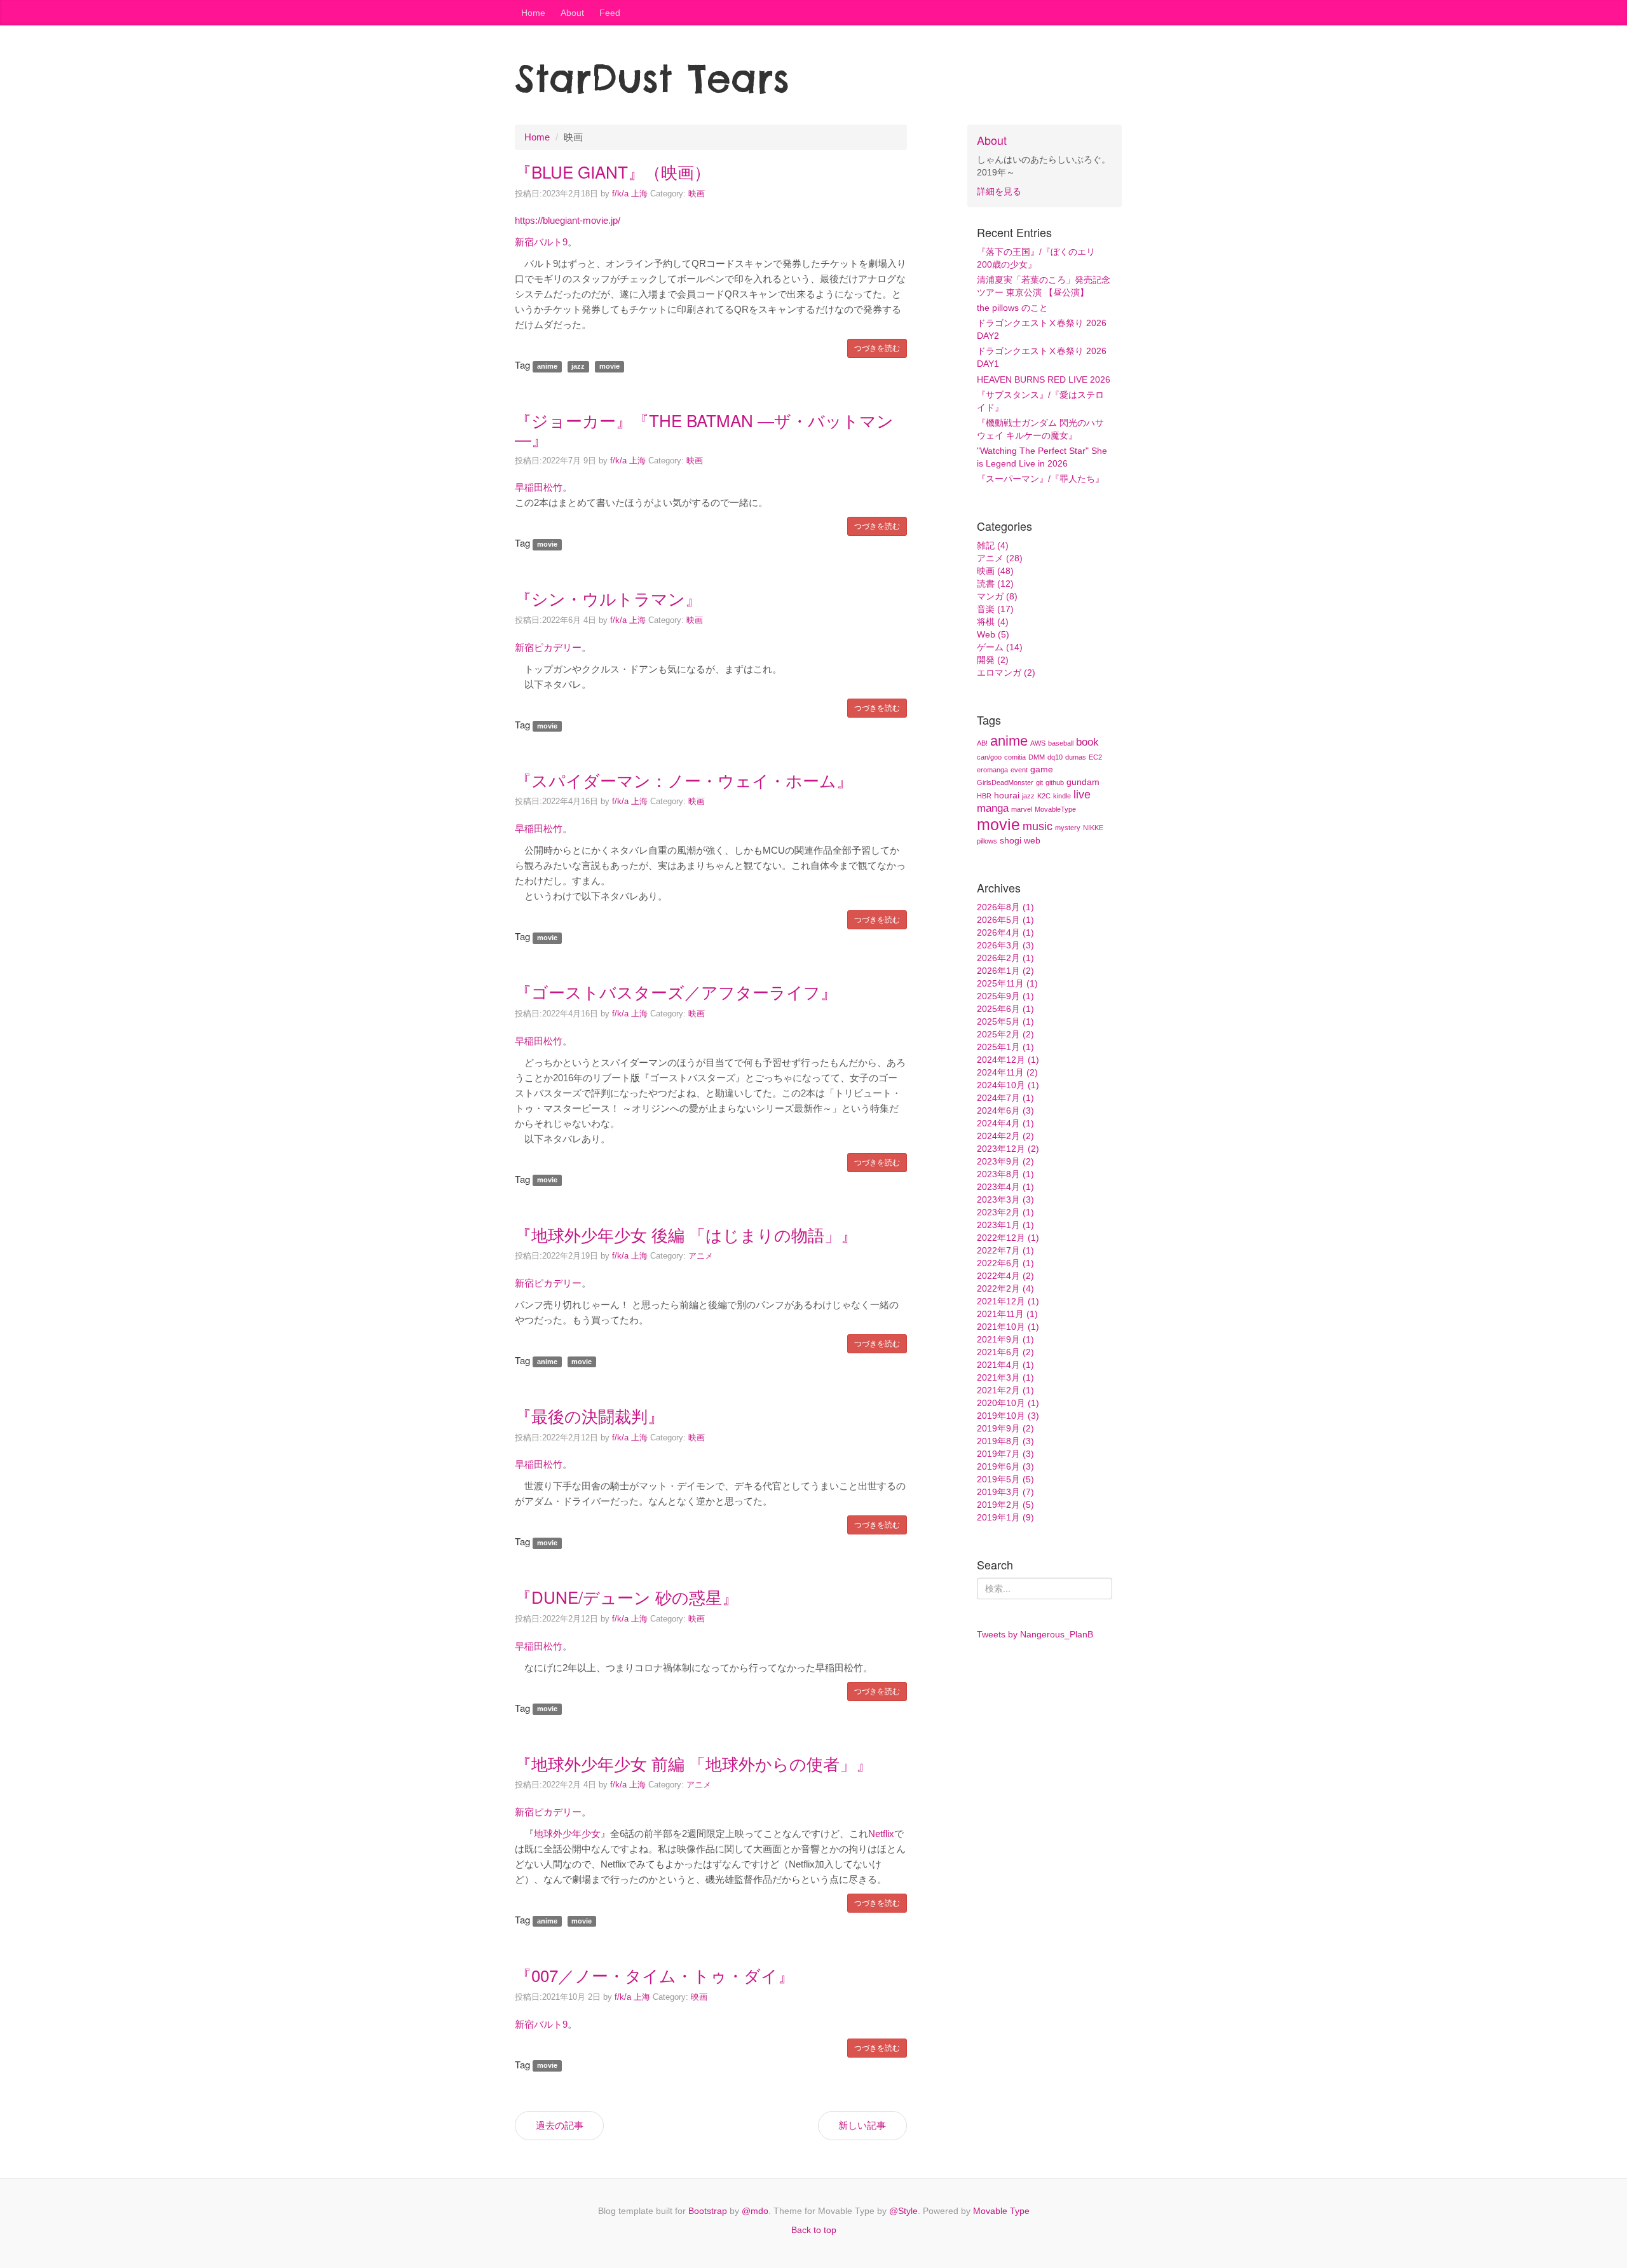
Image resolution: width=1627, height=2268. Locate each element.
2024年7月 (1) (1005, 1098)
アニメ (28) (1000, 558)
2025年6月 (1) (1005, 1009)
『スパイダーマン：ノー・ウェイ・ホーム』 (684, 780)
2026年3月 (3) (1005, 945)
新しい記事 (862, 2125)
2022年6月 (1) (1005, 1263)
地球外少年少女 (567, 1834)
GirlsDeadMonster (1005, 782)
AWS (1038, 743)
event (1019, 770)
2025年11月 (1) (1007, 983)
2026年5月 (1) (1005, 920)
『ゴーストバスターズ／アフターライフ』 (676, 991)
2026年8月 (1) (1005, 907)
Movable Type (1001, 2211)
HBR (984, 796)
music (1038, 826)
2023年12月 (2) (1008, 1149)
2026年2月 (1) (1005, 958)
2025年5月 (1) (1005, 1021)
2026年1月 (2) (1005, 971)
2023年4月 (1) (1005, 1187)
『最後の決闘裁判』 (589, 1415)
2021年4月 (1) (1005, 1365)
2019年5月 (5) (1005, 1479)
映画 (697, 194)
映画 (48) (995, 571)
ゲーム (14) (1000, 647)
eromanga (992, 770)
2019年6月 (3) (1005, 1466)
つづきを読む (877, 348)
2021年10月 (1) (1008, 1327)
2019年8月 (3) (1005, 1441)
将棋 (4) (993, 622)
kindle (1062, 796)
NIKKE (1093, 828)
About (572, 13)
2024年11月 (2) (1007, 1072)
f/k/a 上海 (630, 194)
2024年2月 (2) (1005, 1136)
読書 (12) (995, 584)
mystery (1068, 828)
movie (998, 824)
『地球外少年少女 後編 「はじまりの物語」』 (686, 1234)
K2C (1044, 796)
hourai (1007, 795)
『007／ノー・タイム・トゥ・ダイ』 (655, 1975)
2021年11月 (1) (1007, 1314)
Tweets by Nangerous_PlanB (1035, 1634)
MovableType (1055, 809)
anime (1009, 741)
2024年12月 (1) (1008, 1060)
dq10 (1055, 757)
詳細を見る (999, 191)
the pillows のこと (1012, 308)
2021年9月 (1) (1005, 1339)
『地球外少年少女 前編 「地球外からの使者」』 (694, 1763)
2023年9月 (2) (1005, 1161)
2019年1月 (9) (1005, 1517)
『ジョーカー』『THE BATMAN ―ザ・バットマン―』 (704, 429)
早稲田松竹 (539, 487)
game (1042, 769)
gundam (1083, 782)
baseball (1061, 743)
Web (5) (993, 634)
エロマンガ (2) (1006, 673)
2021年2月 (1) (1005, 1390)
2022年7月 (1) (1005, 1250)
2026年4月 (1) (1005, 932)
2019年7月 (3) (1005, 1454)
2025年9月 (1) (1005, 996)
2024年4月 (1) (1005, 1123)
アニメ (701, 1256)
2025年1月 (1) (1005, 1047)
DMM (1037, 757)
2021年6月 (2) (1005, 1352)
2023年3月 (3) (1005, 1199)
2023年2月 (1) (1005, 1212)
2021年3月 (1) (1005, 1377)
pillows (987, 841)
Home (533, 13)
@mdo (755, 2211)
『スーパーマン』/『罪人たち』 (1040, 479)
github (1055, 782)
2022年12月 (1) (1008, 1238)
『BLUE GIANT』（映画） (613, 171)
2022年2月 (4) (1005, 1288)
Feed (610, 13)
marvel (1022, 809)
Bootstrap (708, 2211)
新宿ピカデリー (548, 647)
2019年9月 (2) (1005, 1428)
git (1039, 782)
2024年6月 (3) (1005, 1110)
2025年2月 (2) (1005, 1034)
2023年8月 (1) (1005, 1174)
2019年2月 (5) (1005, 1505)
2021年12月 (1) (1008, 1301)
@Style (903, 2211)
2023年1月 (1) (1005, 1225)
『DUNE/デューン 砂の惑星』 (627, 1596)
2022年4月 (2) (1005, 1276)
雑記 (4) (993, 545)
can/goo (989, 757)
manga (993, 808)
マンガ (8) (997, 596)
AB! (982, 743)
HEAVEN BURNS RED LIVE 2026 (1044, 379)
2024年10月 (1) (1008, 1085)
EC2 (1095, 757)
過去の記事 (560, 2125)
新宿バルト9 (541, 242)
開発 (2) (993, 660)
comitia (1015, 757)
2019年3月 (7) (1005, 1492)
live (1082, 795)
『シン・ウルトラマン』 (608, 598)
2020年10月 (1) (1008, 1403)
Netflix (881, 1834)
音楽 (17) (995, 609)
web (1032, 840)
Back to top (814, 2230)
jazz (1028, 796)
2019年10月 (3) (1008, 1416)
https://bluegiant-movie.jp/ (568, 220)
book (1087, 742)
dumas (1076, 757)
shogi (1011, 840)
